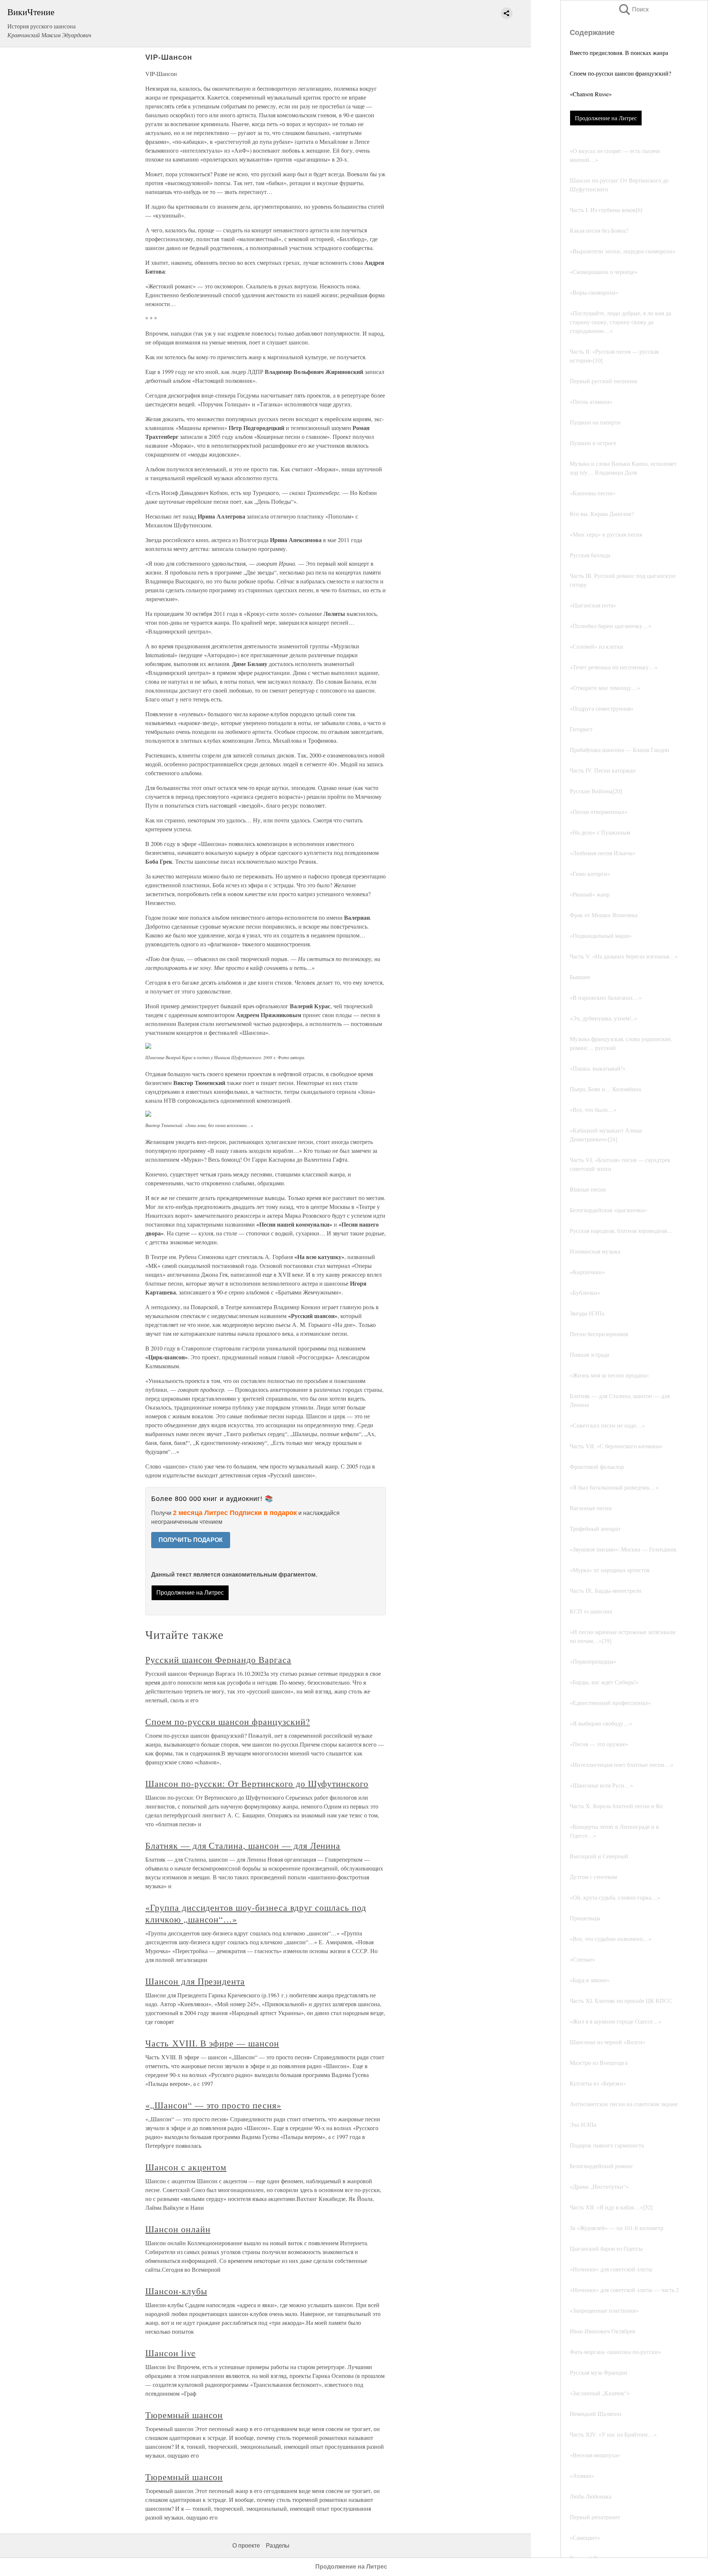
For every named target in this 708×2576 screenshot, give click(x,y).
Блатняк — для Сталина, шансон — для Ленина (243, 1845)
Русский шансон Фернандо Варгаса (218, 1660)
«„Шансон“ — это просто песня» (213, 2105)
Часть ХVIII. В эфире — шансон (212, 2043)
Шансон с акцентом (186, 2167)
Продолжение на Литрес (606, 118)
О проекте (246, 2546)
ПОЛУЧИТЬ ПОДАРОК (191, 1540)
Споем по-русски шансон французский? (620, 73)
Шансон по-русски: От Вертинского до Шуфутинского (257, 1783)
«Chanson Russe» (591, 94)
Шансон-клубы (176, 2291)
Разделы (278, 2546)
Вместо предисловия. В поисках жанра (619, 53)
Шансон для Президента (195, 1981)
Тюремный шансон (184, 2415)
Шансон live (171, 2353)
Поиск (633, 9)
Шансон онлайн (178, 2229)
